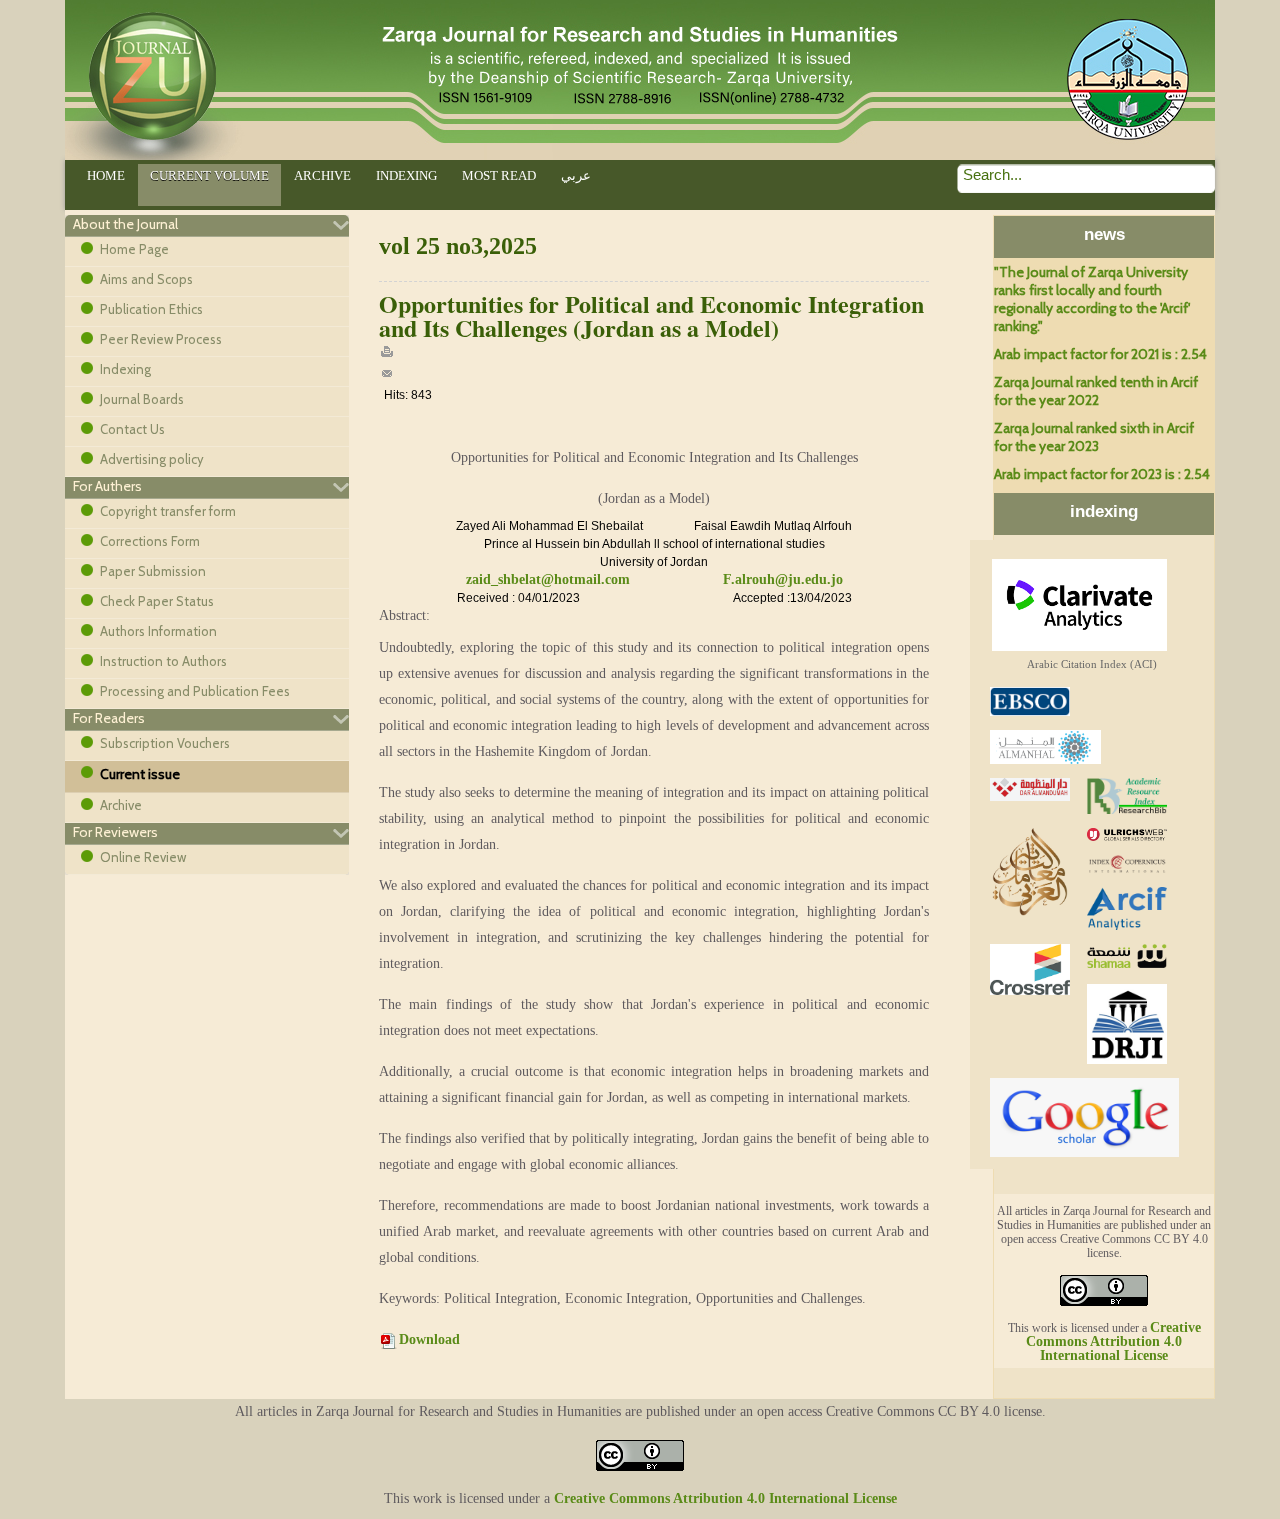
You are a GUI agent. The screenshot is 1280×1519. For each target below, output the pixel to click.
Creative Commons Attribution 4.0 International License (1113, 1341)
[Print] (387, 355)
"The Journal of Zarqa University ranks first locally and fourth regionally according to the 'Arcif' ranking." (1092, 299)
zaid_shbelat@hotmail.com (548, 579)
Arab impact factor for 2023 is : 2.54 (1102, 474)
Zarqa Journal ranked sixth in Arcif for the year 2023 (1094, 437)
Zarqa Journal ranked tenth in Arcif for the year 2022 (1096, 391)
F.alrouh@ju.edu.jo (783, 579)
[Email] (387, 376)
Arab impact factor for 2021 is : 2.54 (1100, 354)
